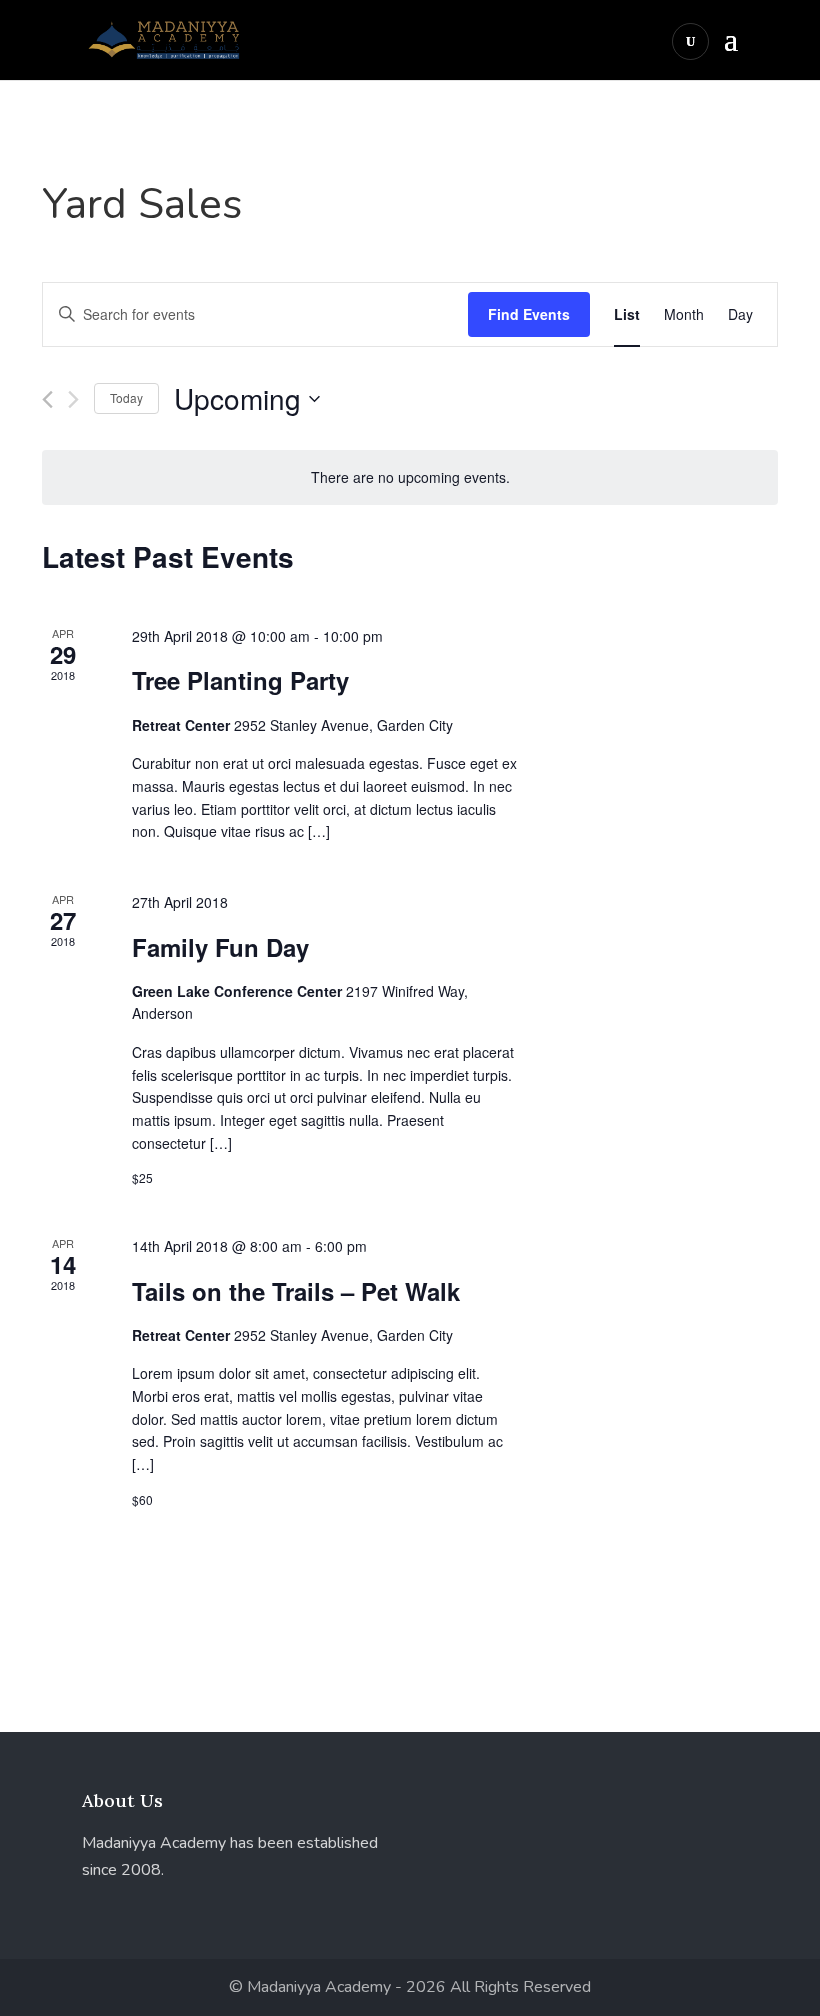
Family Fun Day (220, 947)
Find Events (529, 314)
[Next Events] (73, 399)
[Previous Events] (47, 399)
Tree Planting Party (240, 680)
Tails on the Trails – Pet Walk (296, 1291)
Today (126, 397)
